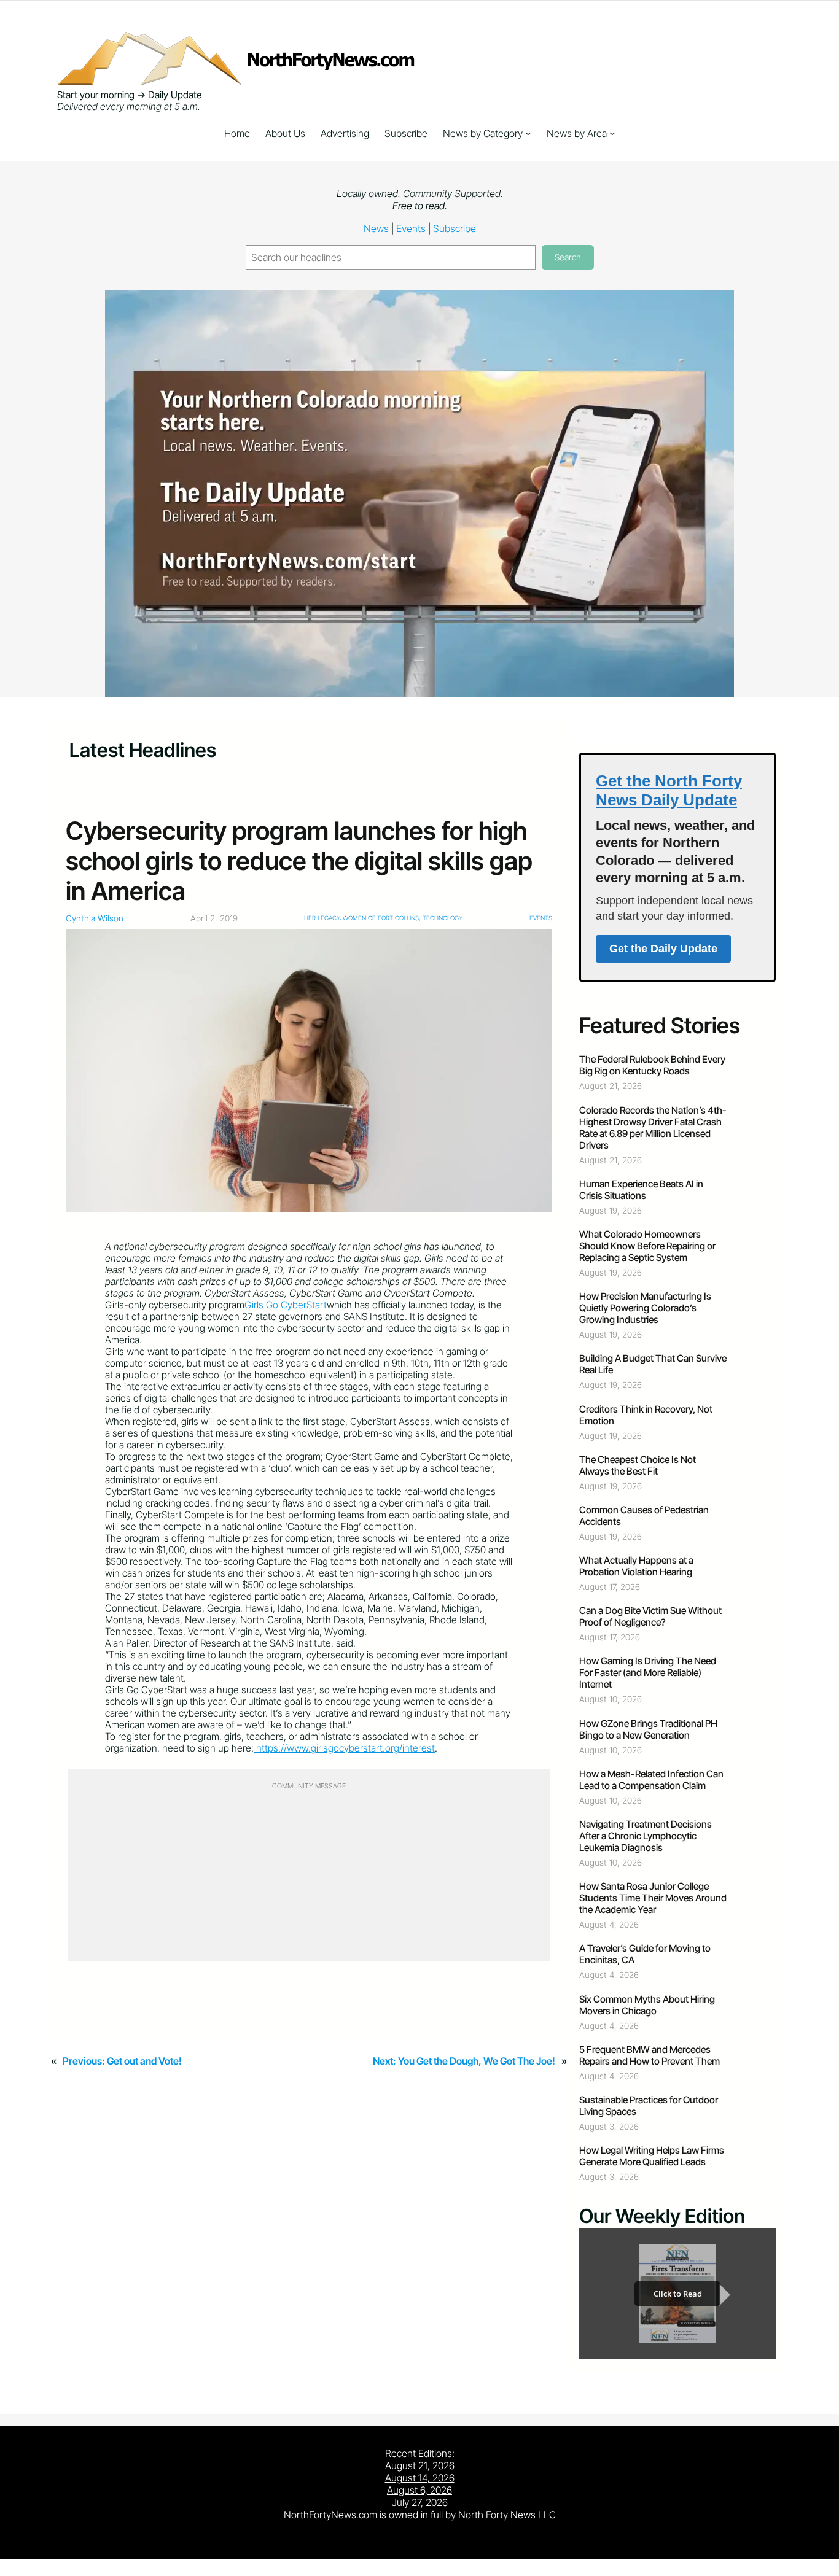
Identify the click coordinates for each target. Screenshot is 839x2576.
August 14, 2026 (420, 2478)
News (376, 228)
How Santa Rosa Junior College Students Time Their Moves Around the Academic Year (653, 1898)
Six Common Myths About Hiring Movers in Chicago (647, 2005)
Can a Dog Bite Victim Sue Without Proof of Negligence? (650, 1616)
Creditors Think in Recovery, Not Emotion (646, 1415)
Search (568, 257)
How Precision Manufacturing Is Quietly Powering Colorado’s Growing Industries (645, 1308)
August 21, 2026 (420, 2465)
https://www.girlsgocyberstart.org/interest (345, 1748)
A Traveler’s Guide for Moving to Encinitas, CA (645, 1954)
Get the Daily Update (663, 949)
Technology (443, 918)
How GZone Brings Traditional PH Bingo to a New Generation (648, 1729)
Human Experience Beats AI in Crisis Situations (641, 1190)
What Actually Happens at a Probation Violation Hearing (636, 1566)
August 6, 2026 (419, 2490)
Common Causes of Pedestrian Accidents (644, 1516)
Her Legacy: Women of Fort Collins (361, 918)
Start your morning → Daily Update (129, 95)
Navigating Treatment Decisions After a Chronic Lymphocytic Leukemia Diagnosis (646, 1836)
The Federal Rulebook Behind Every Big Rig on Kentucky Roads (652, 1065)
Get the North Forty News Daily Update (669, 790)
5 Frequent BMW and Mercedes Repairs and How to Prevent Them (650, 2055)
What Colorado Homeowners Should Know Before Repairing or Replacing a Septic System (647, 1246)
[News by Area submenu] (612, 133)
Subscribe (455, 228)
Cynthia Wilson (95, 918)
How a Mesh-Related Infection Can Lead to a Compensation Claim (651, 1780)
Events (411, 228)
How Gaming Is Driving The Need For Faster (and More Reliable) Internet (648, 1673)
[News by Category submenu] (528, 133)
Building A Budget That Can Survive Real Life (653, 1364)
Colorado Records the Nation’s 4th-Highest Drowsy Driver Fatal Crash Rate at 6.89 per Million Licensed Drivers (653, 1128)
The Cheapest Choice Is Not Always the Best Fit (638, 1465)
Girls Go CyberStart (286, 1305)
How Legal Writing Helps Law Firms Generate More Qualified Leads (652, 2156)
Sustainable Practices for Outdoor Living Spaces (649, 2106)
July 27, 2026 (420, 2502)
